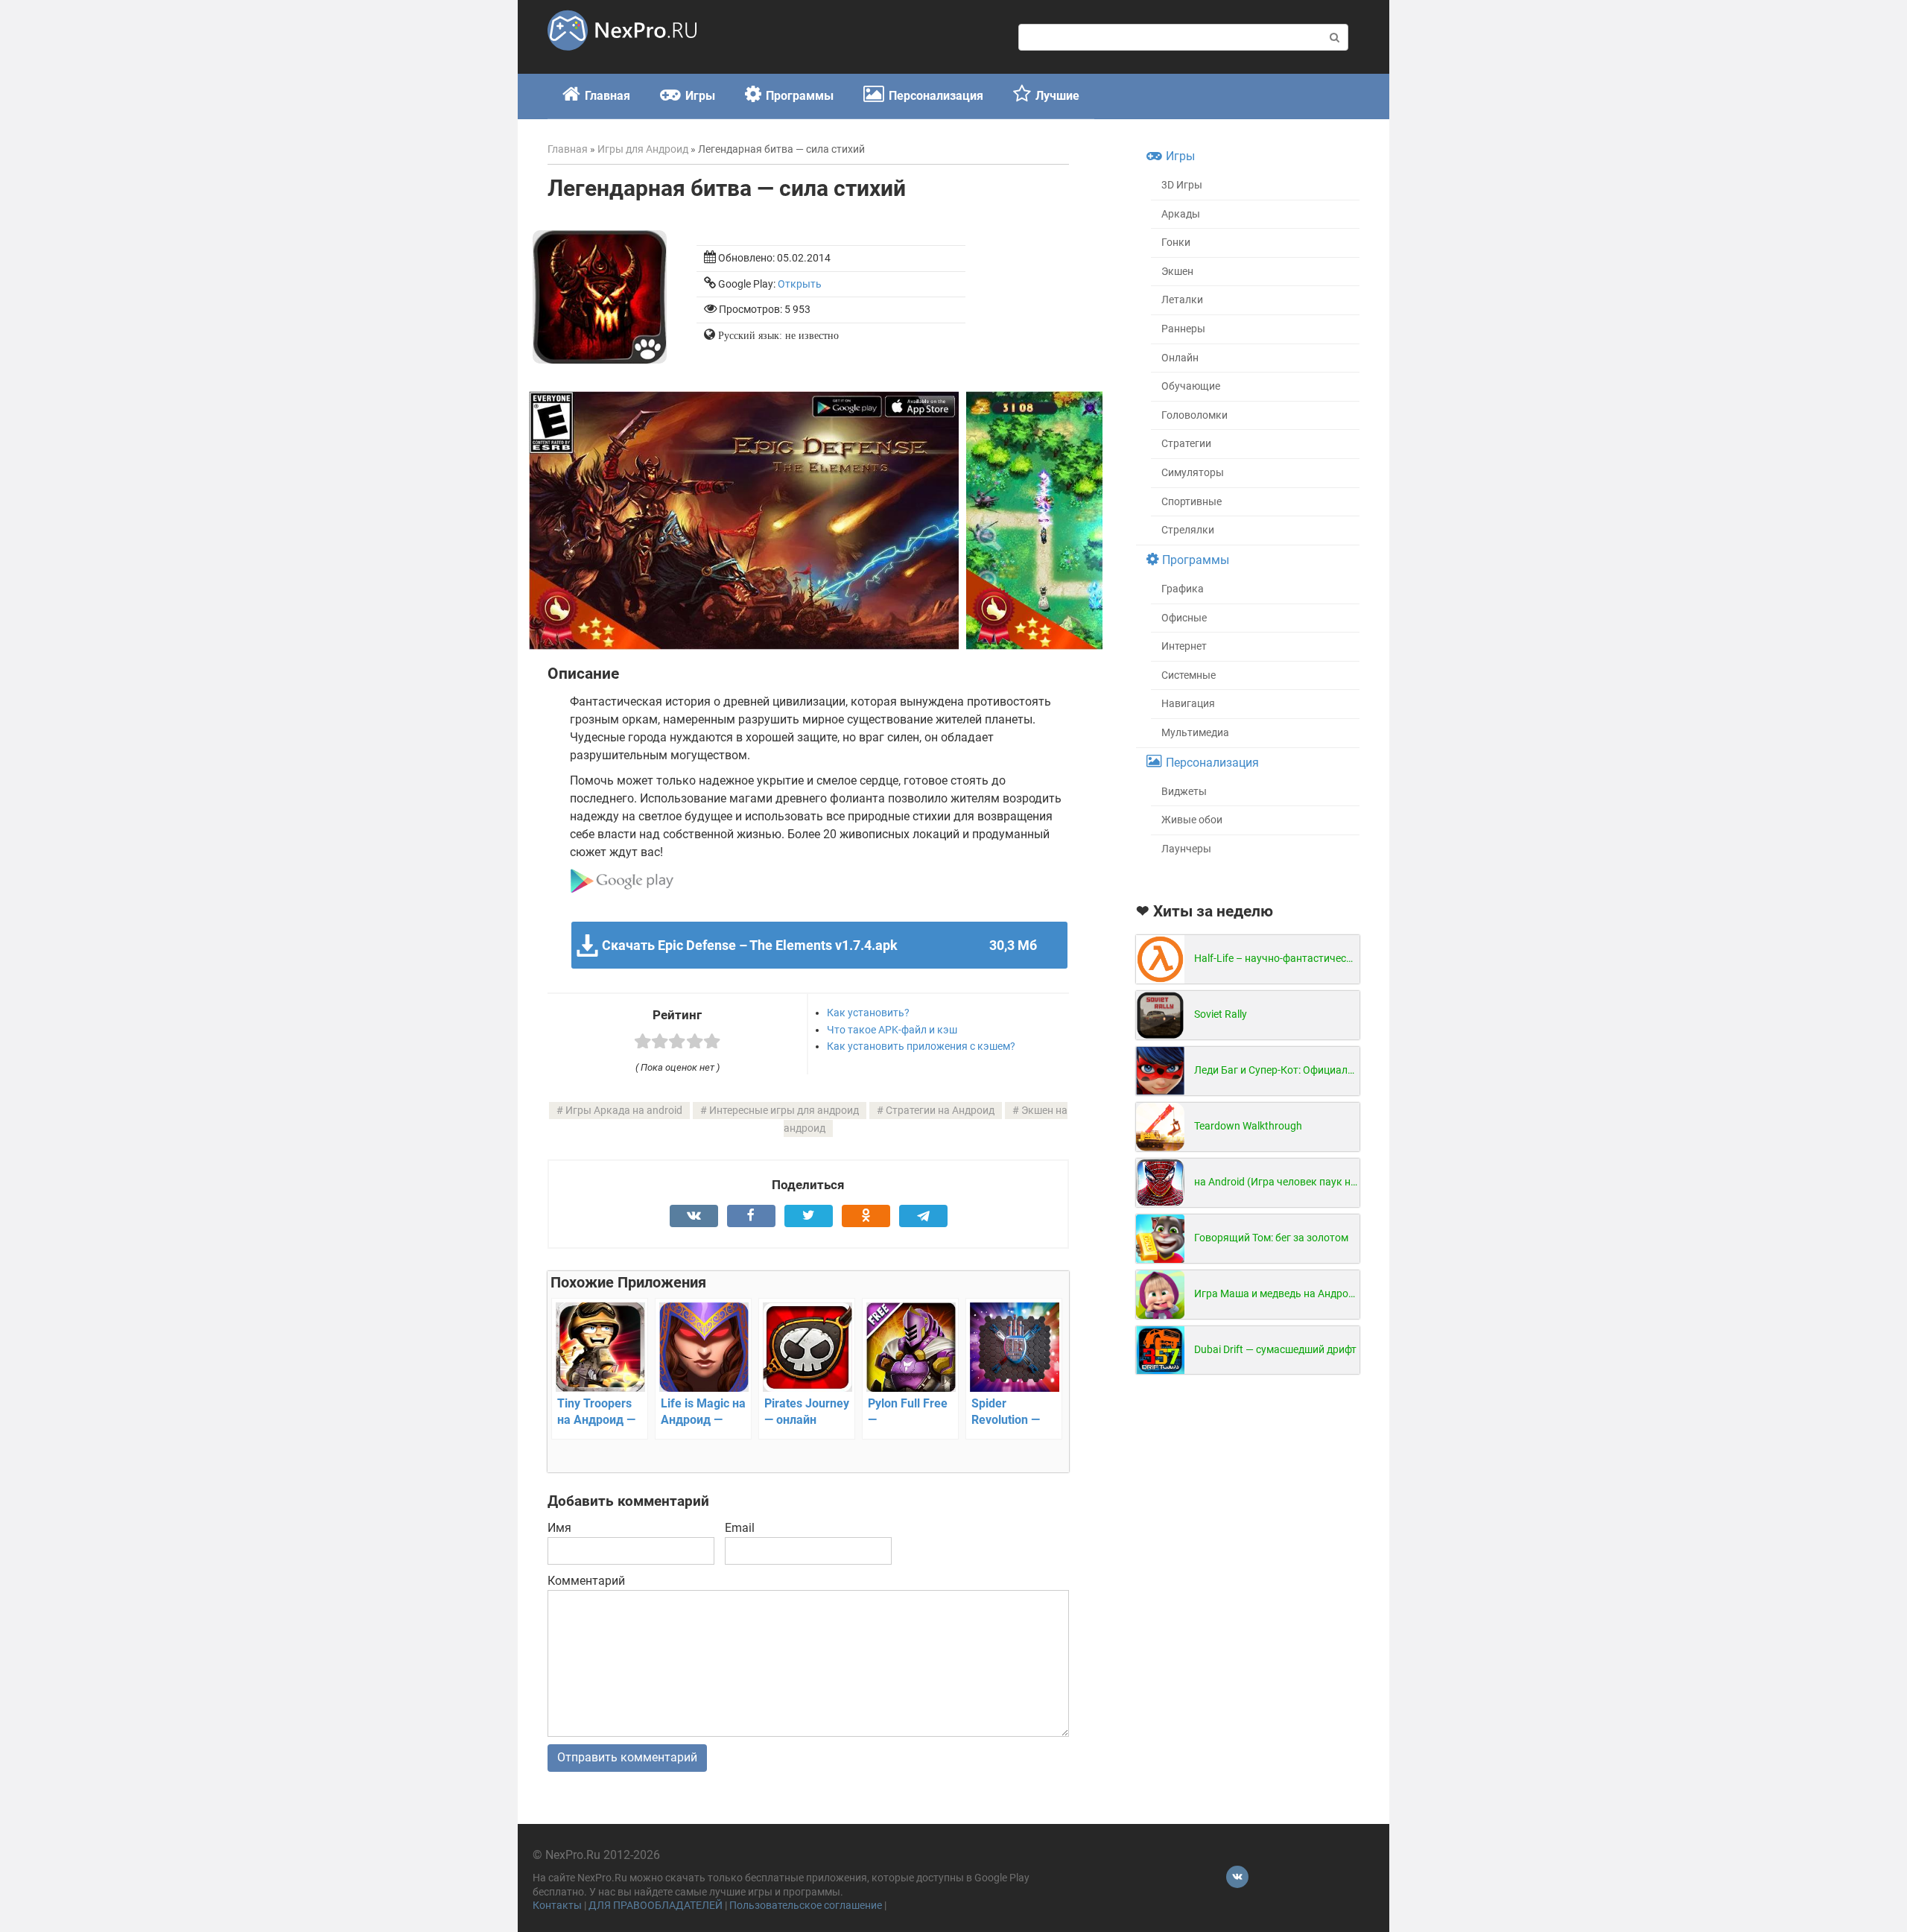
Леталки (1182, 300)
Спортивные (1192, 502)
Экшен (1177, 272)
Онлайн (1180, 358)
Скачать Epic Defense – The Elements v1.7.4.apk (819, 945)
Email (740, 1528)
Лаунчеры (1186, 849)
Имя (559, 1528)
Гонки (1176, 243)
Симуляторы (1193, 473)
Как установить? (868, 1013)
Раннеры (1183, 329)
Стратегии (1186, 444)
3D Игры (1182, 185)
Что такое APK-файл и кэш (892, 1030)
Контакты (557, 1906)
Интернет (1184, 646)
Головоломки (1194, 415)
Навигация (1188, 704)
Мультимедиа (1195, 733)
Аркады (1181, 214)
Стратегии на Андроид (940, 1111)
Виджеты (1184, 792)
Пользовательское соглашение (806, 1906)
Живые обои (1192, 820)
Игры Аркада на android (624, 1111)
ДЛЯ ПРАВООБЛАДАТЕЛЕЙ (656, 1906)
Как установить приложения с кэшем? (921, 1046)
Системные (1189, 675)
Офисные (1184, 618)
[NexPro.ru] (622, 57)
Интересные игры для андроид (784, 1111)
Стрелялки (1188, 530)
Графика (1183, 589)
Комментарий (586, 1581)
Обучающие (1191, 386)
